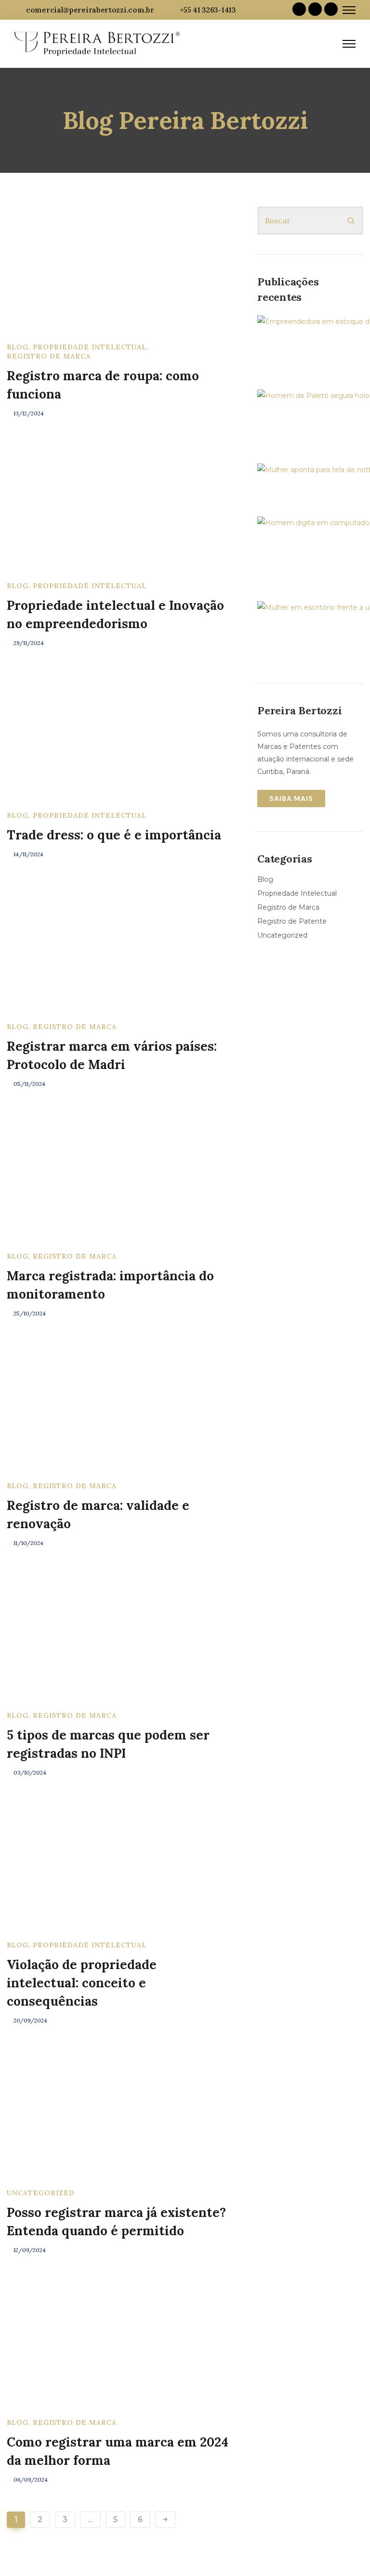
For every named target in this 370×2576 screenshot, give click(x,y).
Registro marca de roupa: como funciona (103, 385)
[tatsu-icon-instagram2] (331, 10)
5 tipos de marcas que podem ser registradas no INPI (108, 1744)
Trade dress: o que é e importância (114, 835)
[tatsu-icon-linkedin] (315, 10)
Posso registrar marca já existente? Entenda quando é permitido (116, 2222)
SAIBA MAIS (291, 799)
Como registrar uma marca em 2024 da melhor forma (118, 2451)
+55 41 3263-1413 (208, 10)
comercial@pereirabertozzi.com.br (90, 10)
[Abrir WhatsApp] (346, 2552)
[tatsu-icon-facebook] (299, 10)
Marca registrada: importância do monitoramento (110, 1285)
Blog (18, 347)
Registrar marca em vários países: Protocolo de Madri (112, 1055)
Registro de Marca (49, 356)
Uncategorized (41, 2193)
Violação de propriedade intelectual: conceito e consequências (82, 1983)
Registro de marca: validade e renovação (98, 1514)
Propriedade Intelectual (90, 347)
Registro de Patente (292, 921)
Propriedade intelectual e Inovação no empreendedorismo (115, 614)
